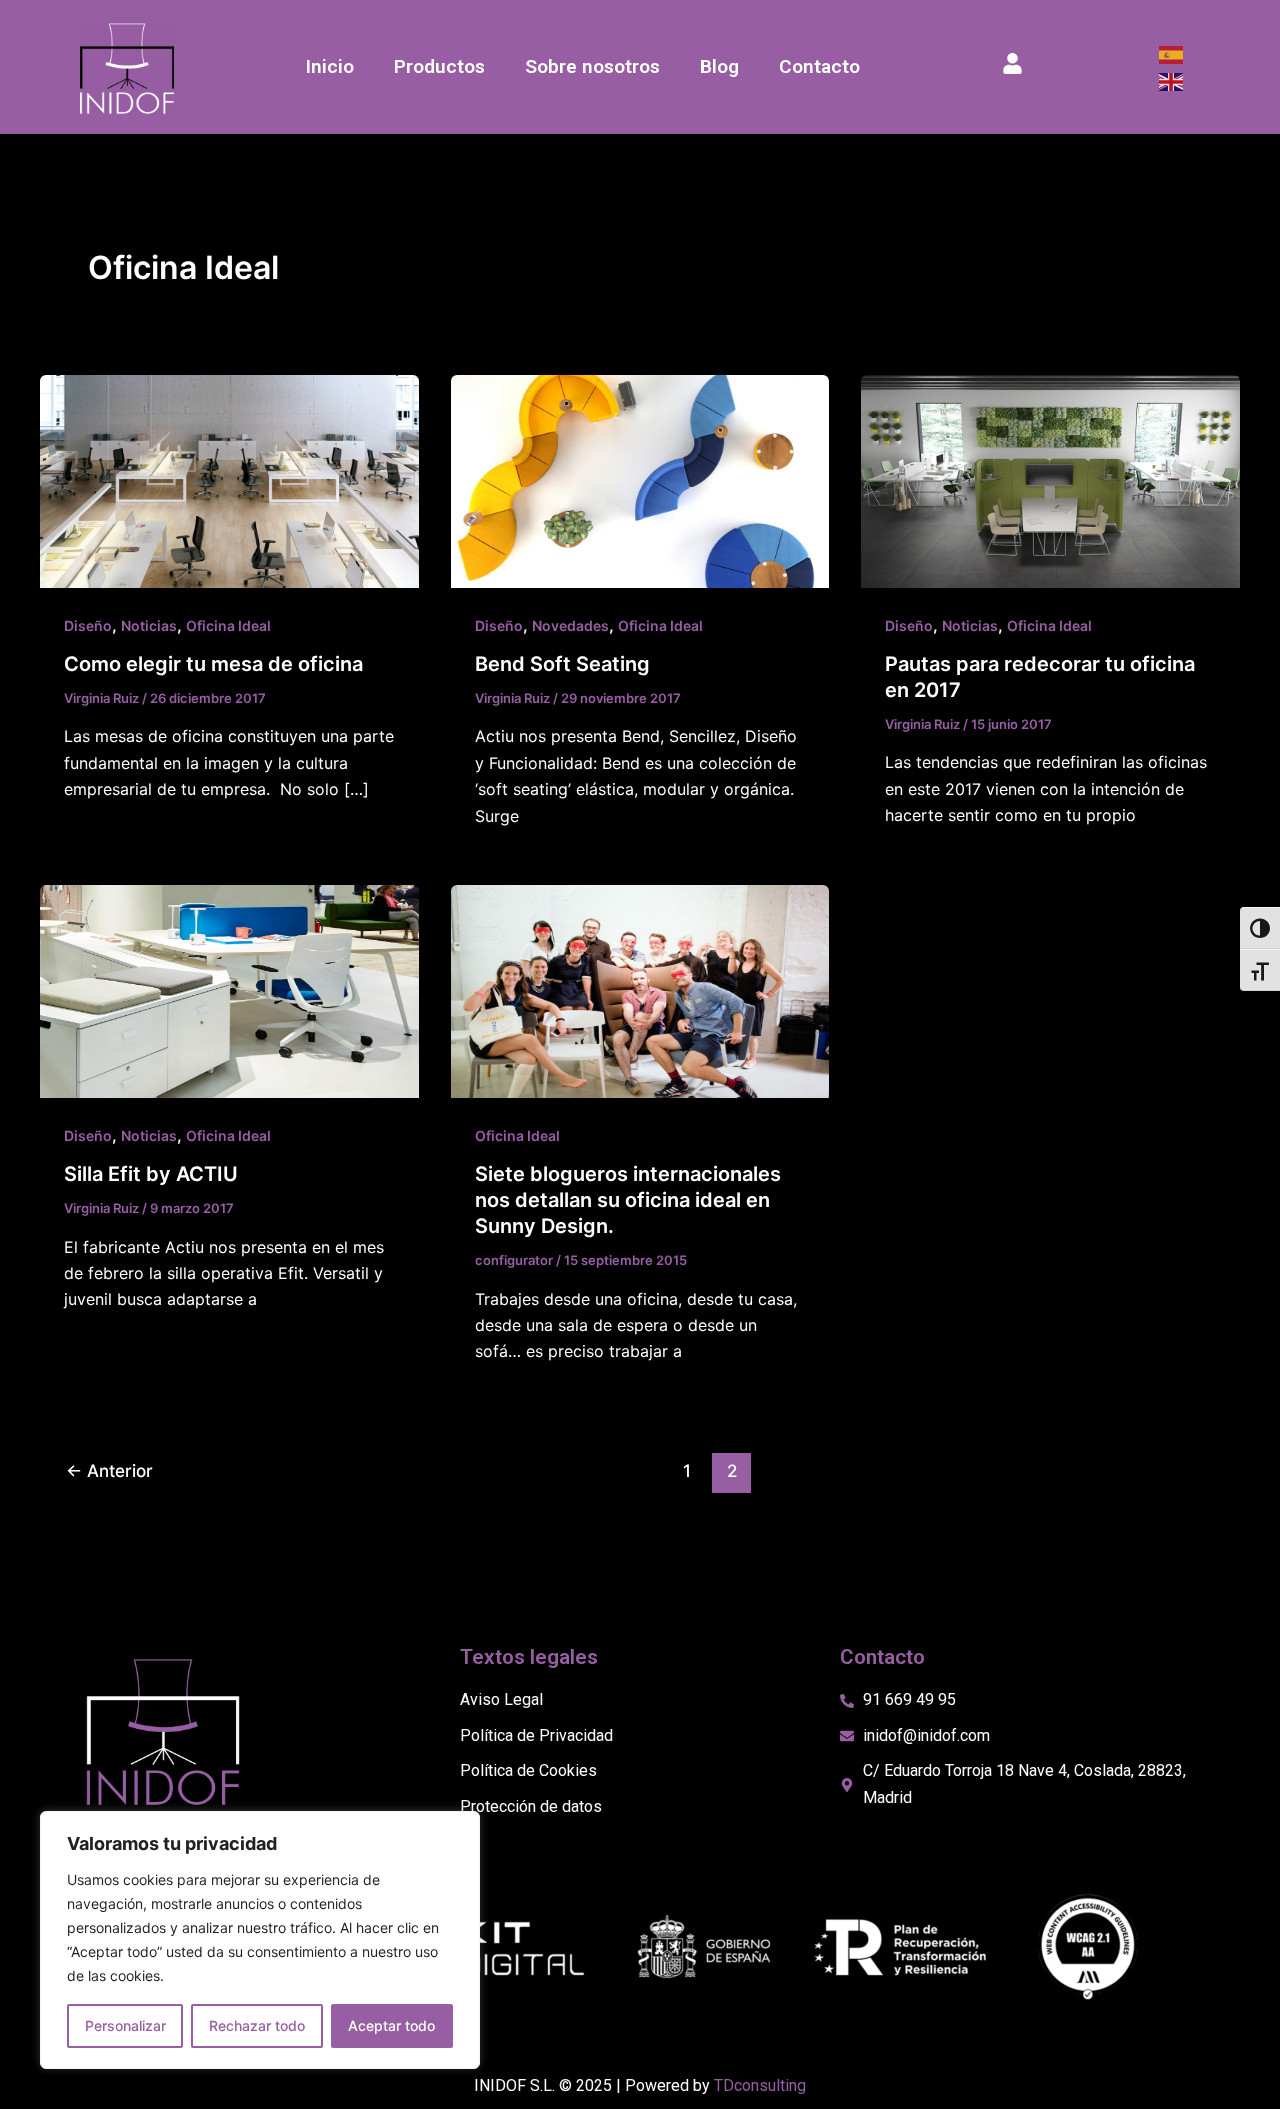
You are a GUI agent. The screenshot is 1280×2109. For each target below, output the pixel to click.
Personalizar (125, 2025)
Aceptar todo (391, 2025)
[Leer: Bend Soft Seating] (640, 480)
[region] (260, 1940)
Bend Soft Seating (562, 664)
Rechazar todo (257, 2025)
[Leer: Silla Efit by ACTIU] (229, 990)
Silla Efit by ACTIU (151, 1174)
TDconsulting (760, 2085)
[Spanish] (1172, 54)
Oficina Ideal (228, 625)
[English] (1172, 80)
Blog (719, 66)
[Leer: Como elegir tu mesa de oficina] (229, 480)
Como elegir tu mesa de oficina (213, 664)
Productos (439, 66)
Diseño (88, 625)
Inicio (330, 66)
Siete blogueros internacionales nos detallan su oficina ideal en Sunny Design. (628, 1200)
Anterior (109, 1470)
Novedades (570, 625)
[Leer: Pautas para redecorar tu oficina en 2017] (1050, 480)
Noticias (149, 625)
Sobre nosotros (592, 66)
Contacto (819, 66)
